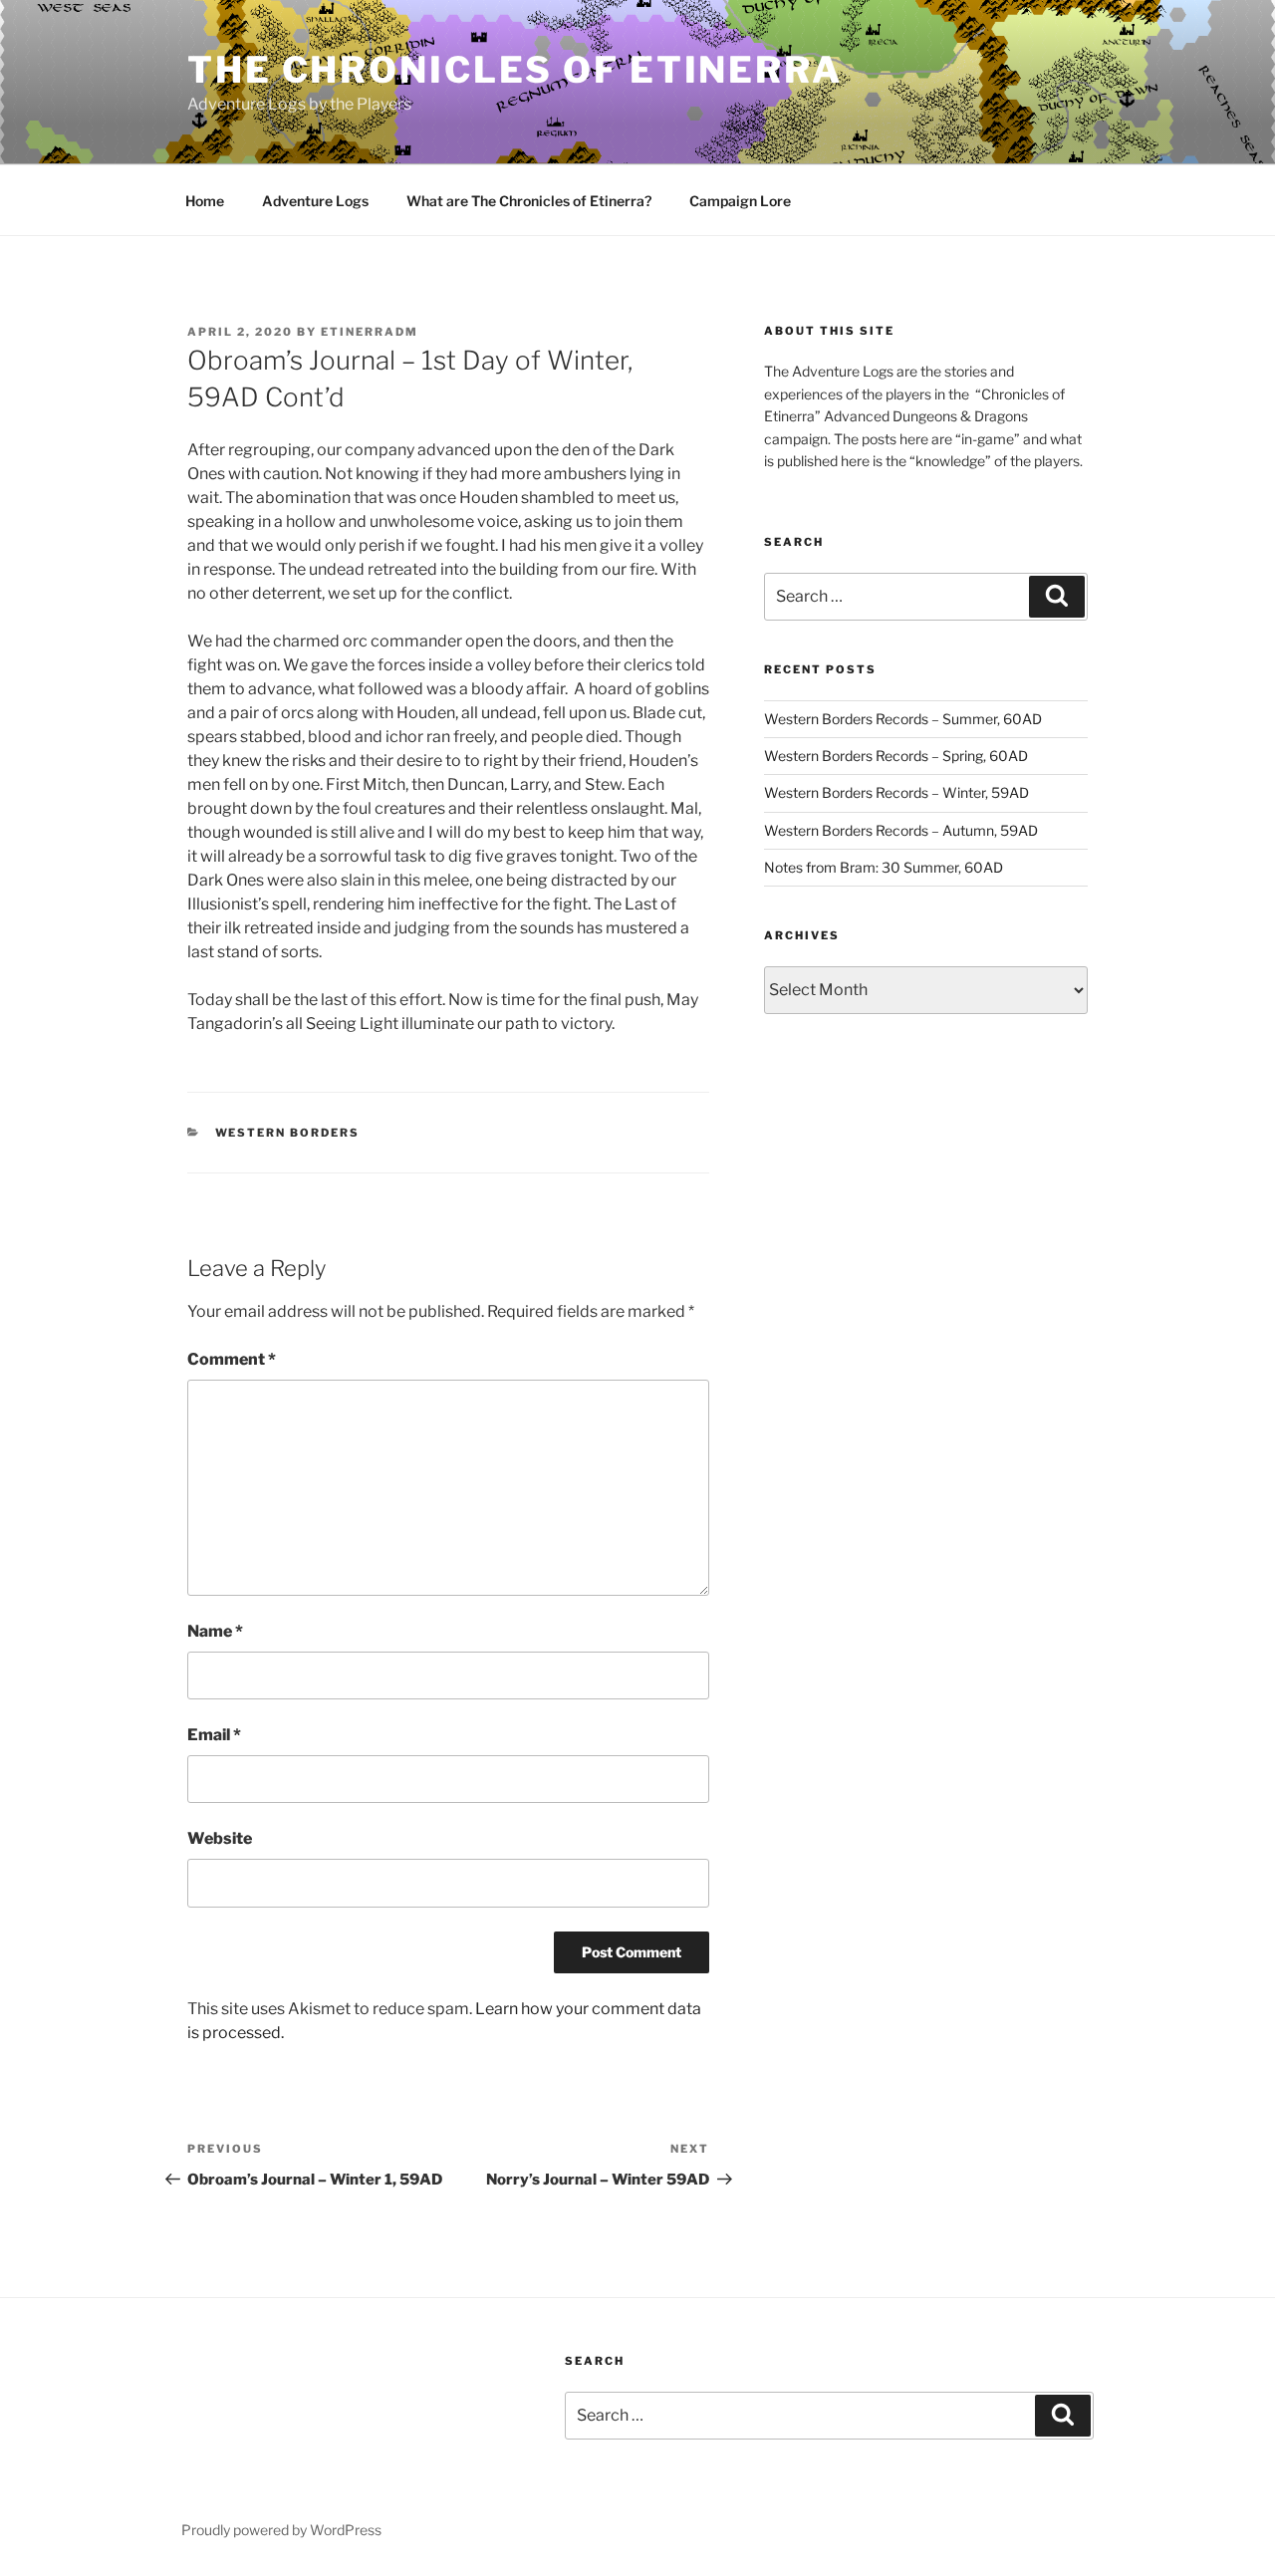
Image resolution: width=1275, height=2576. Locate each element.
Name (215, 1631)
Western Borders (288, 1133)
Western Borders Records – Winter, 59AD (896, 792)
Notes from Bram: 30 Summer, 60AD (884, 867)
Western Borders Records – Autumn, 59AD (901, 830)
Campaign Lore (740, 201)
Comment (232, 1359)
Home (205, 201)
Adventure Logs (315, 201)
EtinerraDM (370, 332)
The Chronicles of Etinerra (515, 70)
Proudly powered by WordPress (281, 2530)
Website (220, 1838)
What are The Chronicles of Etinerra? (529, 201)
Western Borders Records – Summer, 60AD (903, 719)
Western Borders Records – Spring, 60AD (896, 756)
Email (214, 1735)
